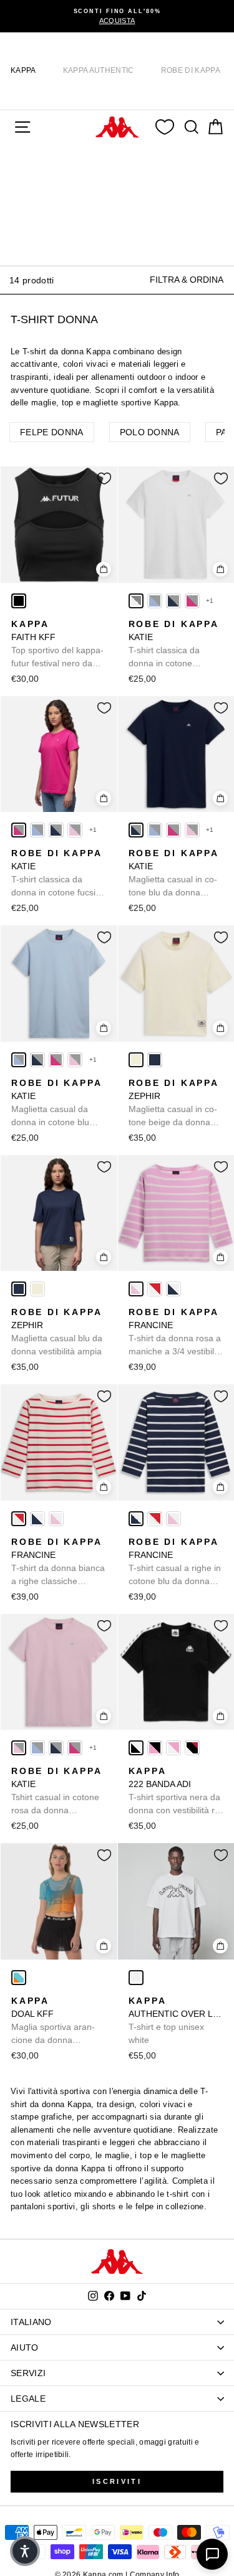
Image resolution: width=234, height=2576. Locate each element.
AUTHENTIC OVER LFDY (176, 2020)
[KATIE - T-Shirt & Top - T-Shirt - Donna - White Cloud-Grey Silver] (136, 601)
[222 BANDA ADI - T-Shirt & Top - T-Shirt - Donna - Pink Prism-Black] (155, 1748)
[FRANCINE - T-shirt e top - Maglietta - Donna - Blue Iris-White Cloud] (173, 1289)
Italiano (31, 2322)
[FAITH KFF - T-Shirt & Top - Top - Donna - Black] (19, 601)
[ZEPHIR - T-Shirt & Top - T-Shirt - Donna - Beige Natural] (136, 1060)
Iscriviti (117, 2481)
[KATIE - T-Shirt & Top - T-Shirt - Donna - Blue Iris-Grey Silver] (173, 601)
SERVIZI (28, 2373)
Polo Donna (150, 432)
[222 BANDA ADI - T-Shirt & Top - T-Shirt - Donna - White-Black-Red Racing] (192, 1748)
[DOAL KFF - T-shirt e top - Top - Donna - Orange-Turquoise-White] (19, 1978)
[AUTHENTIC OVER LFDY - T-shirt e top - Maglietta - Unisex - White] (136, 1978)
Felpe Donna (52, 432)
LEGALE (28, 2399)
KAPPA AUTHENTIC (99, 70)
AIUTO (25, 2347)
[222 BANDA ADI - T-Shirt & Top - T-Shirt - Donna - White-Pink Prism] (173, 1748)
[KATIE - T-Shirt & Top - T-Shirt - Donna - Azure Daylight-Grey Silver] (155, 601)
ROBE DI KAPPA (191, 70)
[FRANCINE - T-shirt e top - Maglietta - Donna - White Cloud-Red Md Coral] (155, 1289)
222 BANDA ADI (176, 1791)
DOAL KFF (53, 2021)
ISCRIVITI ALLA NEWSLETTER (75, 2424)
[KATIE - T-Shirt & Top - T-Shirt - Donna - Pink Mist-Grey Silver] (75, 830)
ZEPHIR (174, 1103)
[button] (25, 2551)
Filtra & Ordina (187, 280)
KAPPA (23, 70)
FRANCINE (176, 1333)
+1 (210, 601)
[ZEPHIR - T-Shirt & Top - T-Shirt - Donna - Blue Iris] (155, 1060)
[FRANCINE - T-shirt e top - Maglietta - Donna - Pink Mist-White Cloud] (136, 1289)
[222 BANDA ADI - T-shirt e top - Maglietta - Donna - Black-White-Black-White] (136, 1748)
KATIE (174, 644)
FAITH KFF (57, 644)
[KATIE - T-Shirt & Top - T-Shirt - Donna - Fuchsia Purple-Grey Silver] (192, 601)
